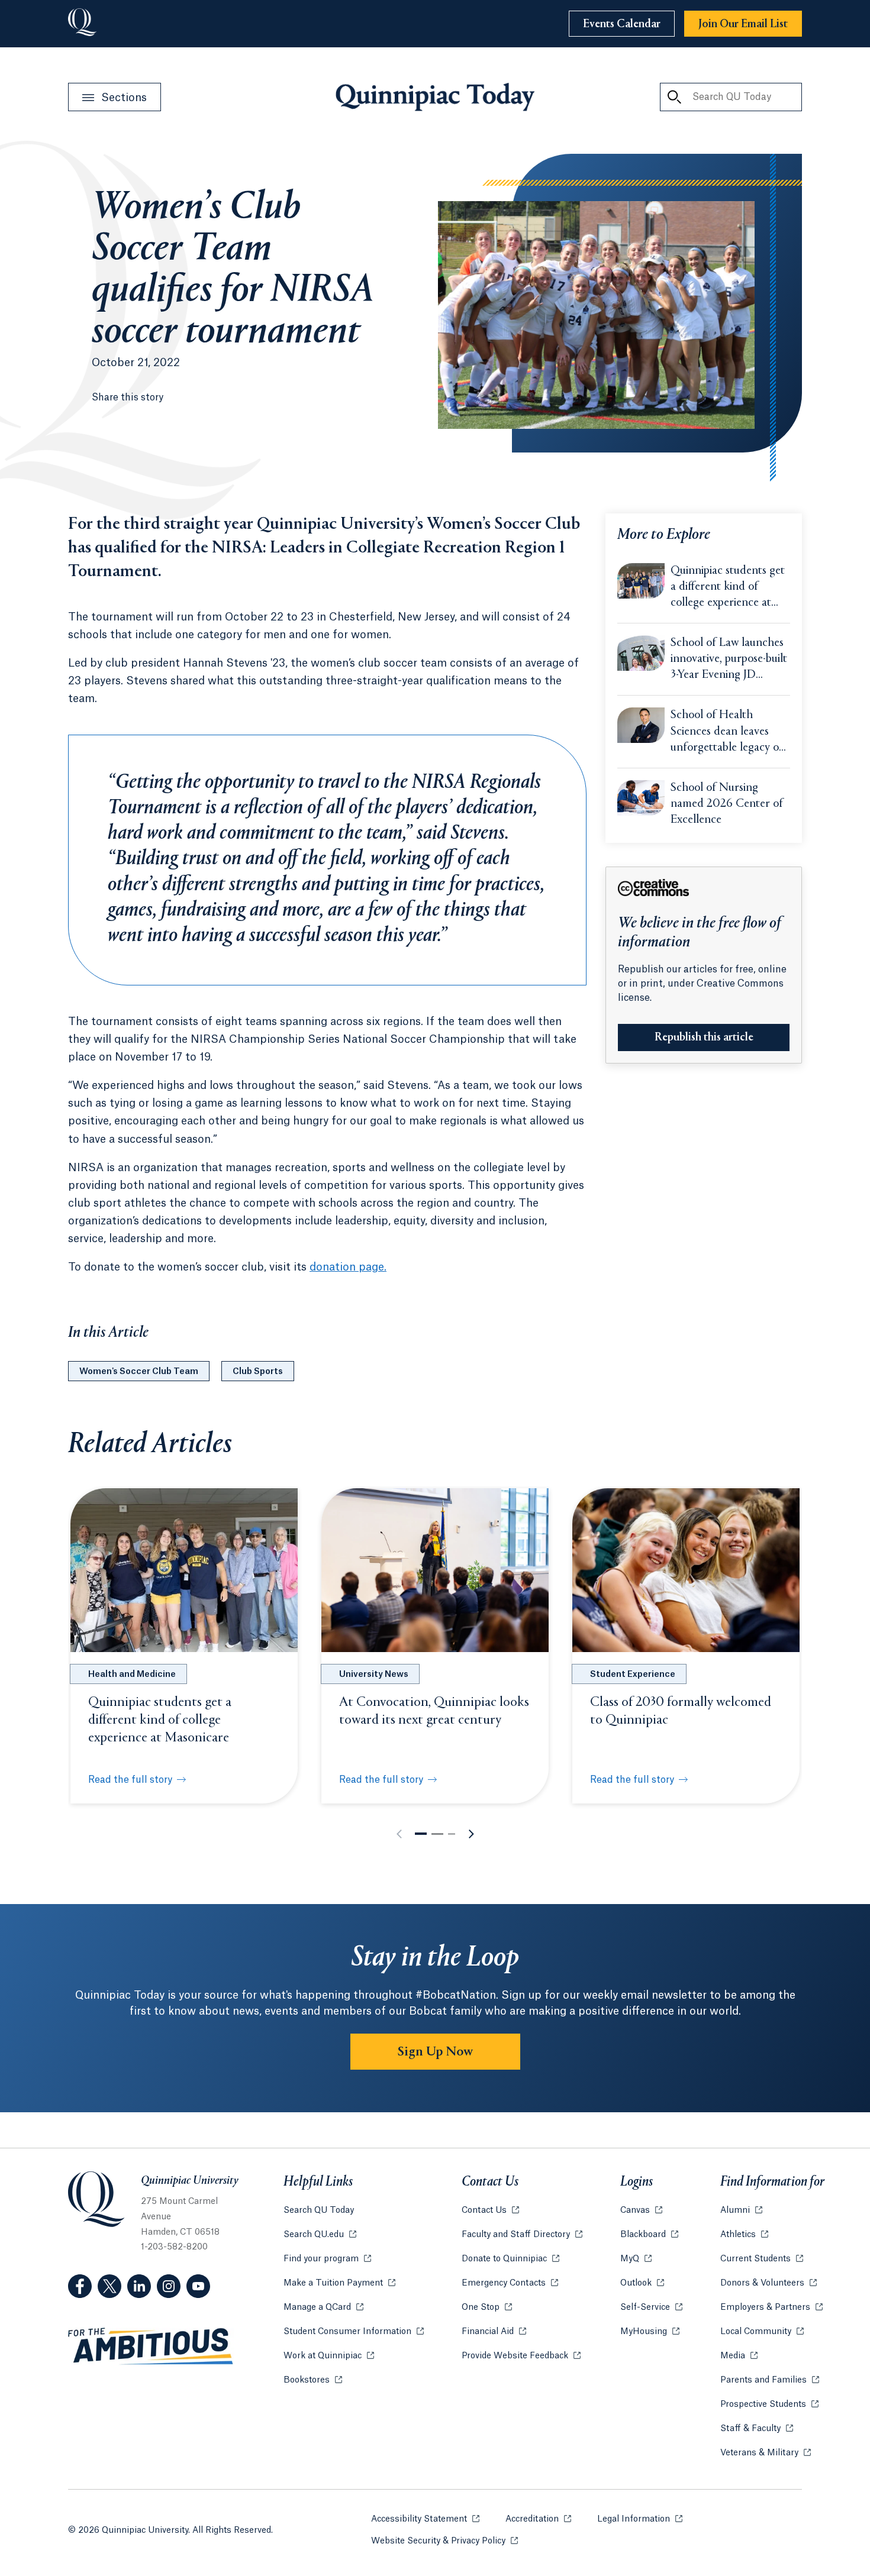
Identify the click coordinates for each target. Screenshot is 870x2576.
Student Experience (633, 1675)
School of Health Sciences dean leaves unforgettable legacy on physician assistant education (728, 732)
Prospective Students (769, 2404)
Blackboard (649, 2235)
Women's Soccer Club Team (139, 1372)
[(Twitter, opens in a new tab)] (109, 2286)
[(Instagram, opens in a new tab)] (169, 2286)
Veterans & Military (766, 2453)
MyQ (636, 2259)
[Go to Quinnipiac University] (82, 24)
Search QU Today (319, 2210)
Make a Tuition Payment (339, 2283)
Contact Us (490, 2210)
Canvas (641, 2210)
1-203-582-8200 (174, 2247)
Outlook (642, 2283)
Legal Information (640, 2519)
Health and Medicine (132, 1675)
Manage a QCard (323, 2307)
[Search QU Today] (674, 97)
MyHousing (650, 2332)
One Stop (487, 2307)
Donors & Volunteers (768, 2283)
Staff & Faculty (757, 2429)
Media (739, 2356)
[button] (421, 1834)
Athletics (744, 2235)
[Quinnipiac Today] (435, 97)
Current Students (762, 2259)
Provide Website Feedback (521, 2356)
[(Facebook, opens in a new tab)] (80, 2286)
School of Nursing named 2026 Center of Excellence (727, 804)
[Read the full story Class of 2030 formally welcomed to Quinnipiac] (686, 1570)
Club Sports (258, 1372)
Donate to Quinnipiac (510, 2259)
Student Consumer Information (354, 2332)
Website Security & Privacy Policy (444, 2541)
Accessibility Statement (425, 2519)
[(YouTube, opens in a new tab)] (198, 2286)
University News (374, 1675)
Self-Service (651, 2307)
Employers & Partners (771, 2307)
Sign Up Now (435, 2052)
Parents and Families (770, 2380)
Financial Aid (494, 2332)
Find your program (327, 2259)
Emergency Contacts (510, 2283)
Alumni (741, 2210)
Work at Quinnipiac (329, 2356)
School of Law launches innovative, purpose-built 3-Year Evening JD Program (729, 660)
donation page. (348, 1267)
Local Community (762, 2332)
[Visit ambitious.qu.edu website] (151, 2346)
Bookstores (313, 2380)
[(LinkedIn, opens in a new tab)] (139, 2286)
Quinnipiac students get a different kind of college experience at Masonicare (728, 588)
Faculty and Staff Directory (522, 2235)
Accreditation (538, 2519)
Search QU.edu (320, 2235)
